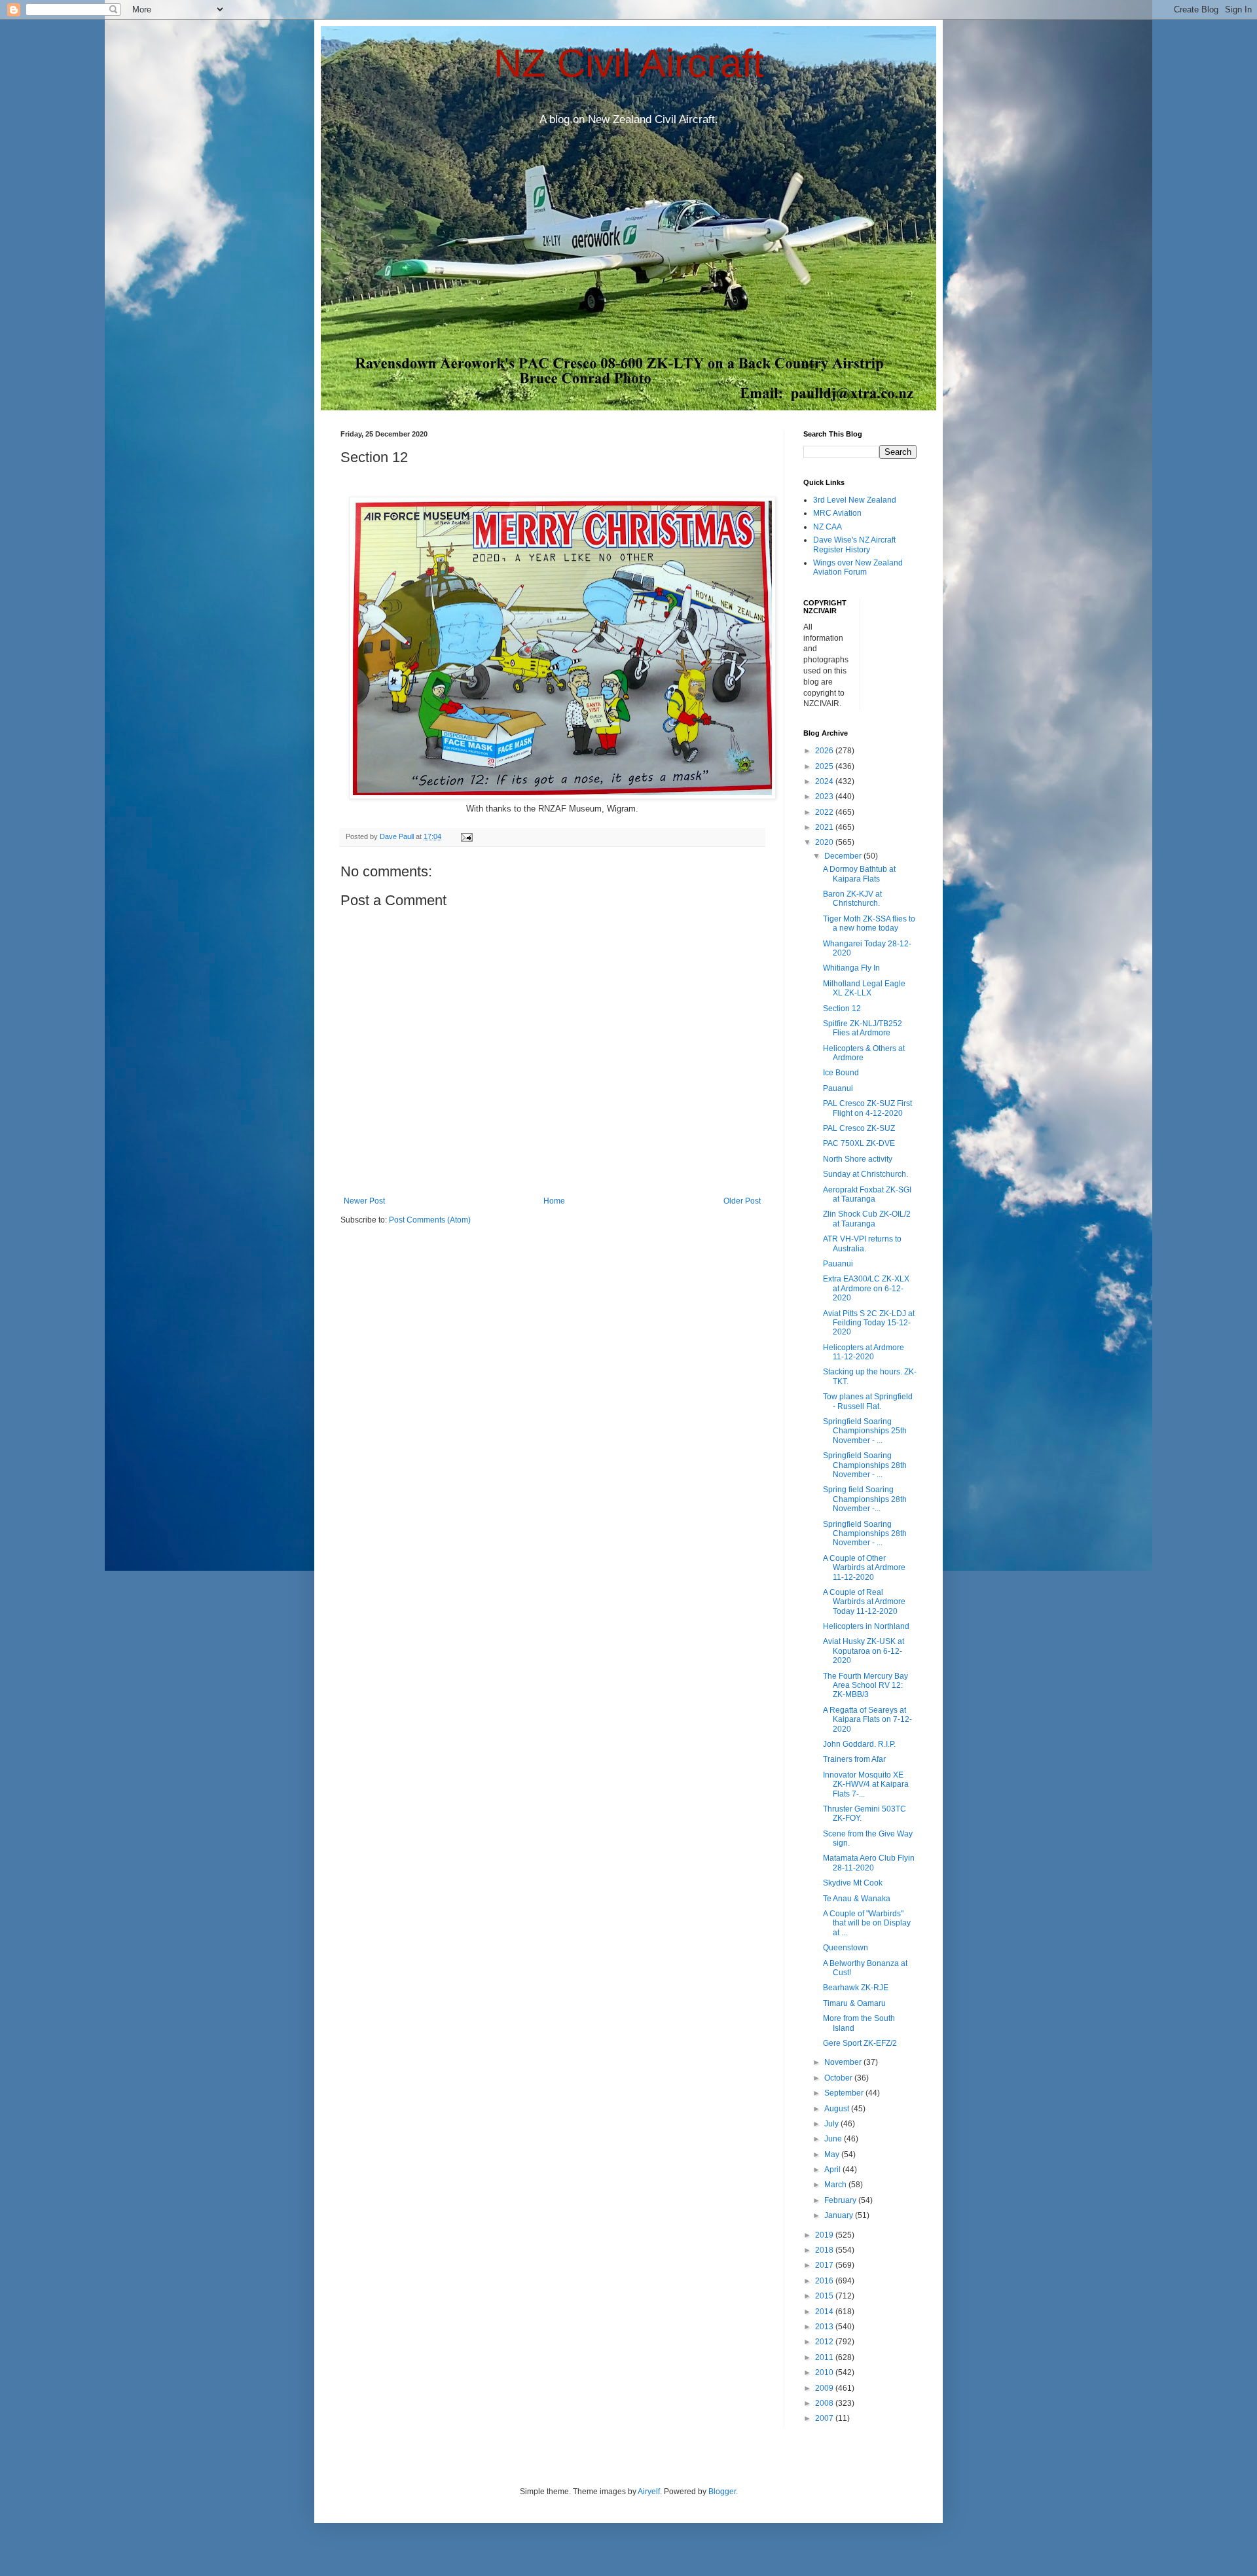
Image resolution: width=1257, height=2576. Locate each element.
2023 (825, 796)
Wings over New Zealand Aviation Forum (858, 567)
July (832, 2124)
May (833, 2155)
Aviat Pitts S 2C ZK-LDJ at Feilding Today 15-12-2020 (869, 1323)
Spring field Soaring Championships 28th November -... (865, 1499)
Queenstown (846, 1948)
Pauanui (838, 1088)
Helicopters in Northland (866, 1626)
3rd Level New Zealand (855, 500)
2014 (825, 2312)
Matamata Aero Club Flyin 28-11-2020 (869, 1863)
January (840, 2215)
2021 (825, 827)
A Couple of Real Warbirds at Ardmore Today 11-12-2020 (864, 1602)
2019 (825, 2235)
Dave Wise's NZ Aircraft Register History (854, 545)
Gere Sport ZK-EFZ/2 (860, 2043)
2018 (825, 2250)
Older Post (742, 1201)
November (844, 2062)
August (838, 2109)
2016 (825, 2281)
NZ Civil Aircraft (629, 63)
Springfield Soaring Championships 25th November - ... (865, 1431)
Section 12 (842, 1009)
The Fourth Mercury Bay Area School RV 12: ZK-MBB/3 (865, 1686)
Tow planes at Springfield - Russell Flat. (868, 1401)
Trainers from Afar (854, 1759)
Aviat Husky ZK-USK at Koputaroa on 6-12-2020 (864, 1651)
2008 (825, 2403)
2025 (825, 766)
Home (554, 1201)
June (834, 2139)
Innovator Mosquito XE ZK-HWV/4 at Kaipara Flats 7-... (866, 1784)
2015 (825, 2296)
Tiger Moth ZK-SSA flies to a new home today (869, 923)
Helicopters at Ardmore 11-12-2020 (864, 1352)
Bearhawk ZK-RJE (856, 1988)
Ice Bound (841, 1073)
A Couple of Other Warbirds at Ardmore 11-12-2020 (864, 1568)
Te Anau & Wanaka (857, 1899)
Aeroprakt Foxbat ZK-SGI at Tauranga (867, 1194)
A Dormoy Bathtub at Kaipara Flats (859, 874)
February (841, 2200)
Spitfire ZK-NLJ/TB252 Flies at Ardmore (863, 1028)
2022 (825, 812)
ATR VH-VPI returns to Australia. (862, 1243)
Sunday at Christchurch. (865, 1174)
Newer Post (364, 1201)
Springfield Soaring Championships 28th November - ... (865, 1465)
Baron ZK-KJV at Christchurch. (852, 899)
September (845, 2093)
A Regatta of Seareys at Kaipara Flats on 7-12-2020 (867, 1720)
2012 (825, 2342)
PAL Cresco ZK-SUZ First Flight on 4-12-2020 (867, 1108)
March (836, 2185)
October (839, 2078)
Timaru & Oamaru (854, 2003)
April (833, 2170)
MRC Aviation (837, 513)
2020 (825, 842)
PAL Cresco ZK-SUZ (859, 1128)
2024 (825, 781)
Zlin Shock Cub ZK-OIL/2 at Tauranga (867, 1219)
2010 (825, 2372)
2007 (825, 2418)
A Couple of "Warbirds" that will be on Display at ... (867, 1923)
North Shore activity (858, 1159)
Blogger (722, 2492)
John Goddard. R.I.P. (859, 1744)
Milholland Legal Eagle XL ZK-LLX (864, 988)
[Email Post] (466, 836)
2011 (825, 2357)
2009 (825, 2388)
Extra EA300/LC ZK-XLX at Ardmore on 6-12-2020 (866, 1288)
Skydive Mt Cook (853, 1883)
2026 (825, 751)
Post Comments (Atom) (430, 1220)
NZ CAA (828, 527)
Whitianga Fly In (851, 968)
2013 (825, 2327)
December (844, 856)
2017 (825, 2265)
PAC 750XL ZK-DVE (859, 1143)
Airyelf (649, 2492)
